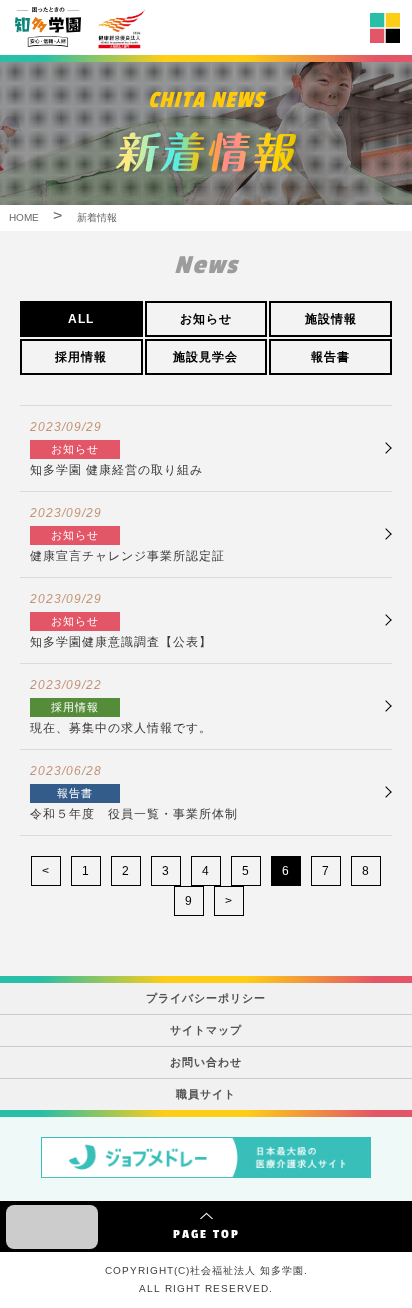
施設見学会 (205, 357)
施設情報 (331, 319)
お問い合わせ (206, 1062)
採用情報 (81, 357)
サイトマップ (206, 1030)
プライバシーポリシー (206, 998)
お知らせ (206, 319)
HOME (24, 217)
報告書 (330, 357)
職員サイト (206, 1094)
